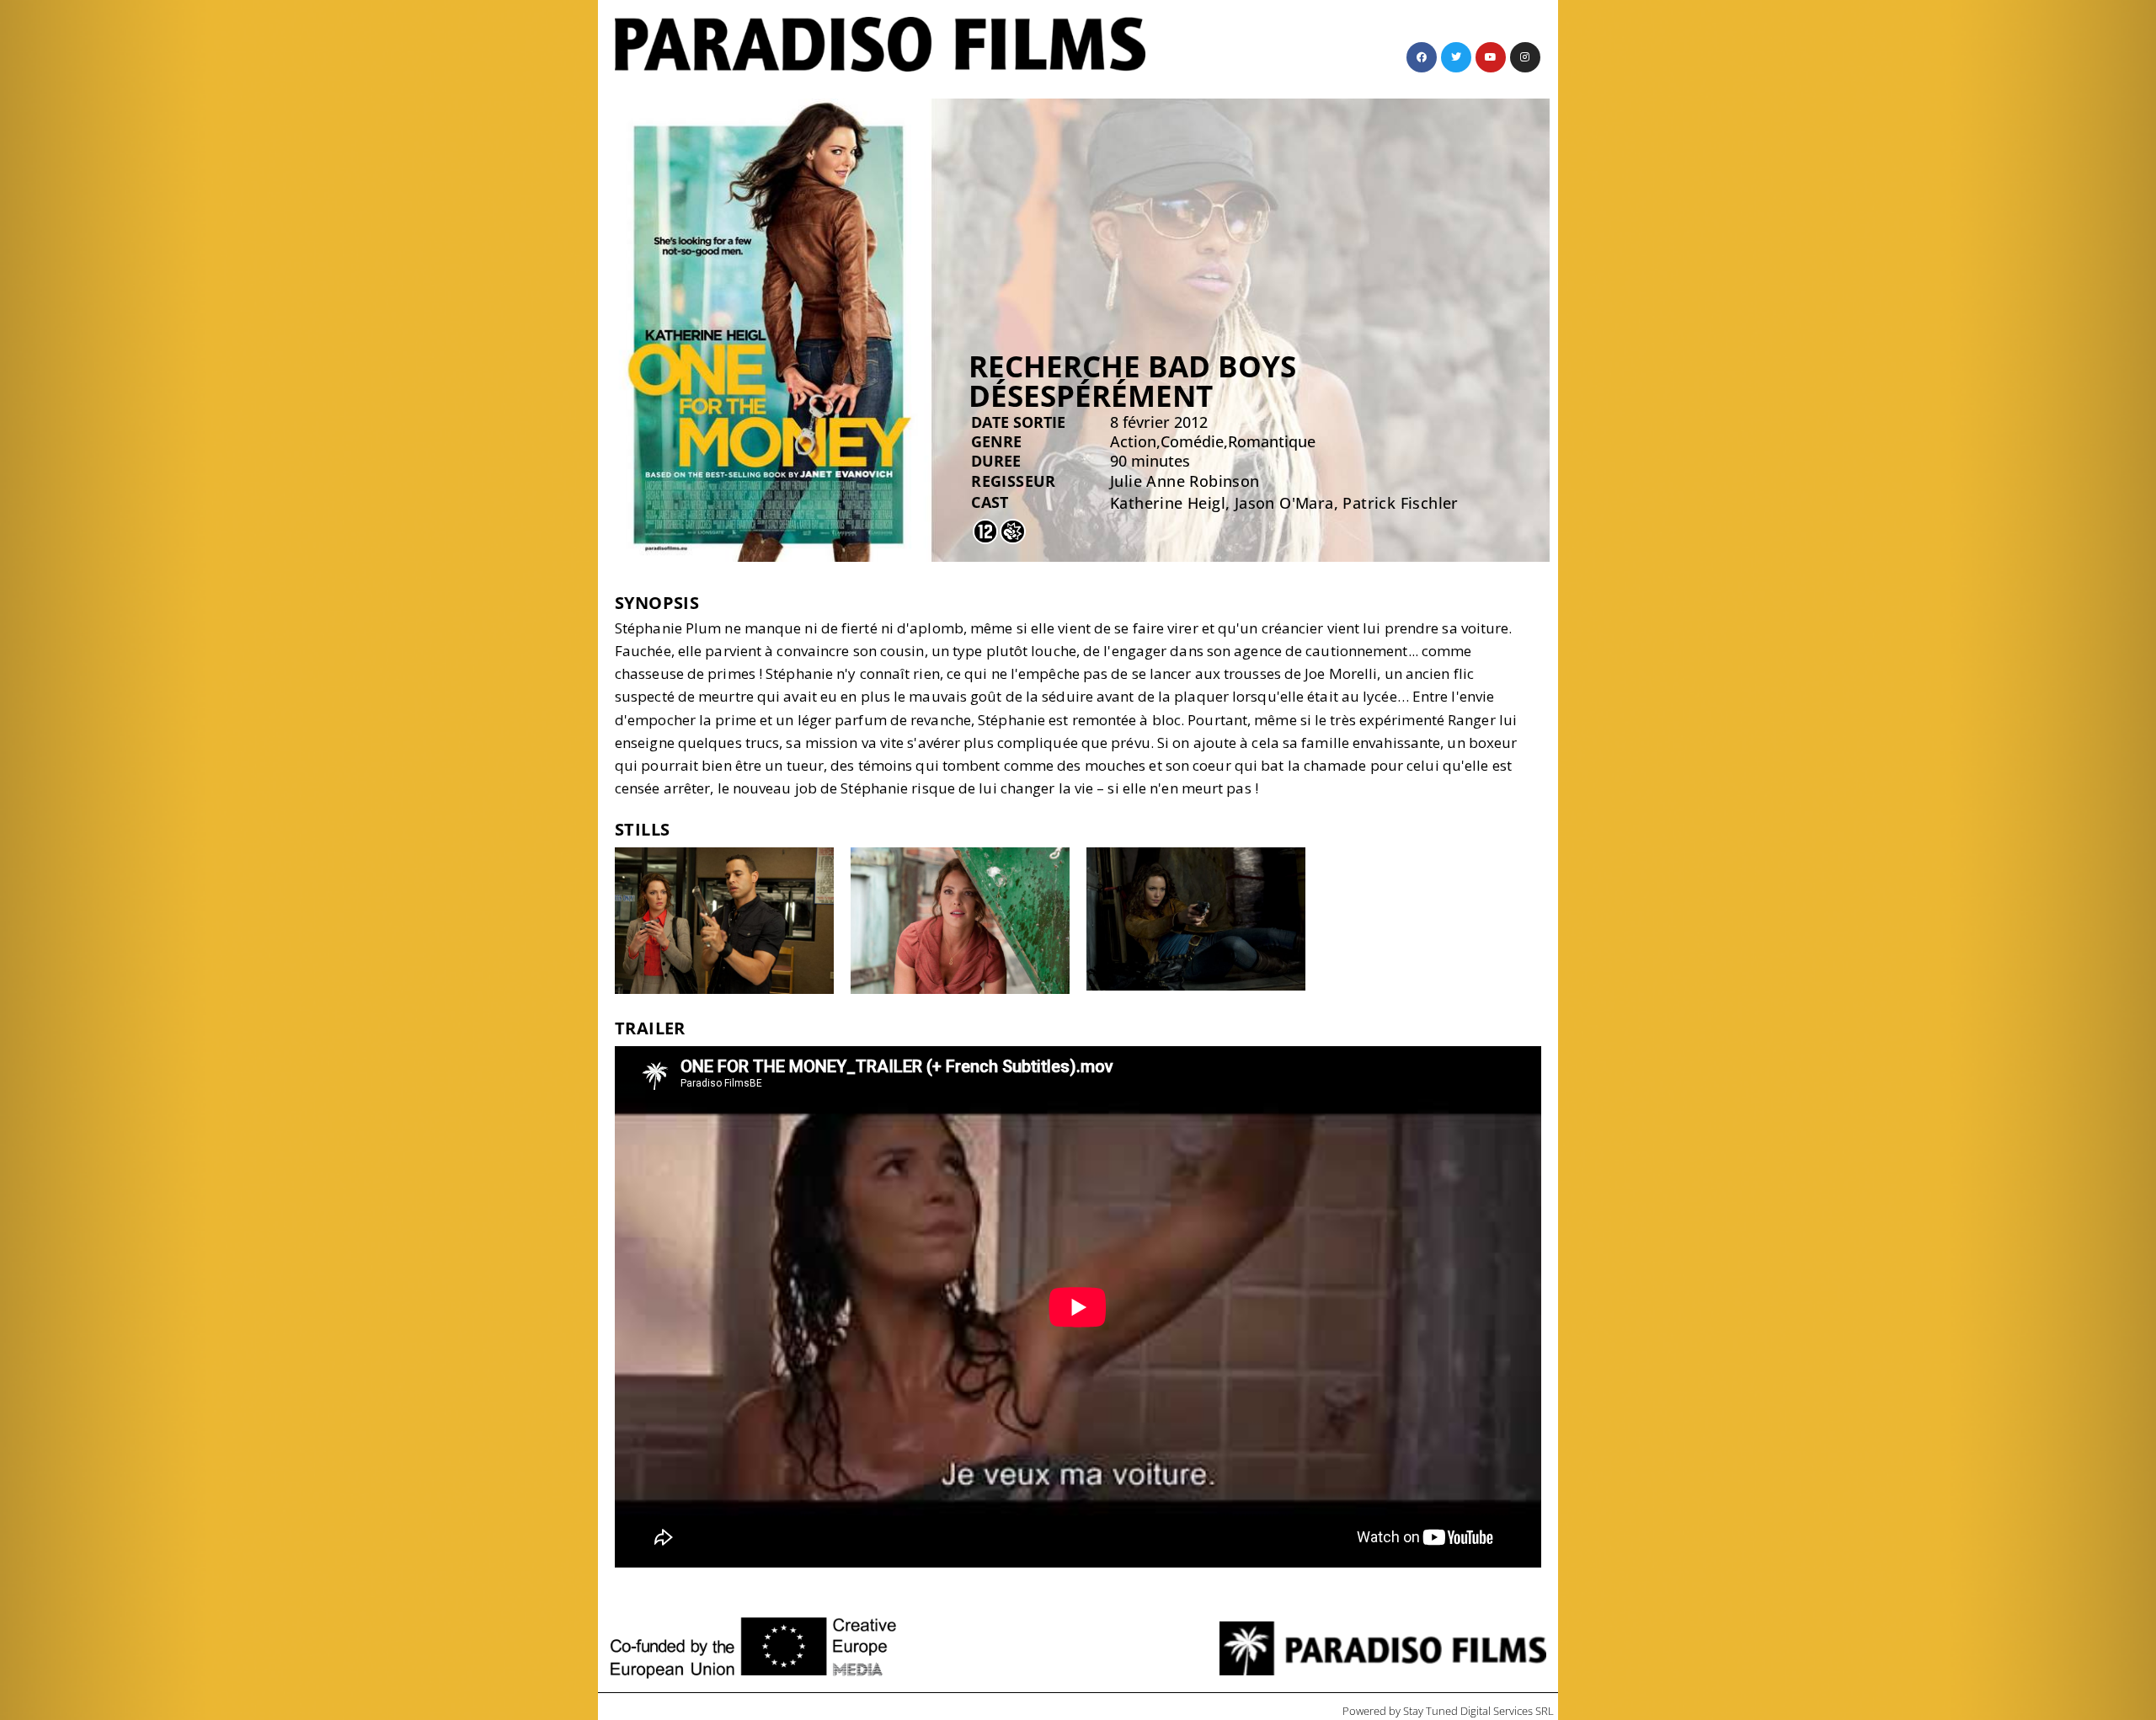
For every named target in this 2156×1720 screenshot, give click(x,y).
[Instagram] (1525, 57)
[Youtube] (1491, 57)
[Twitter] (1456, 57)
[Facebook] (1422, 57)
